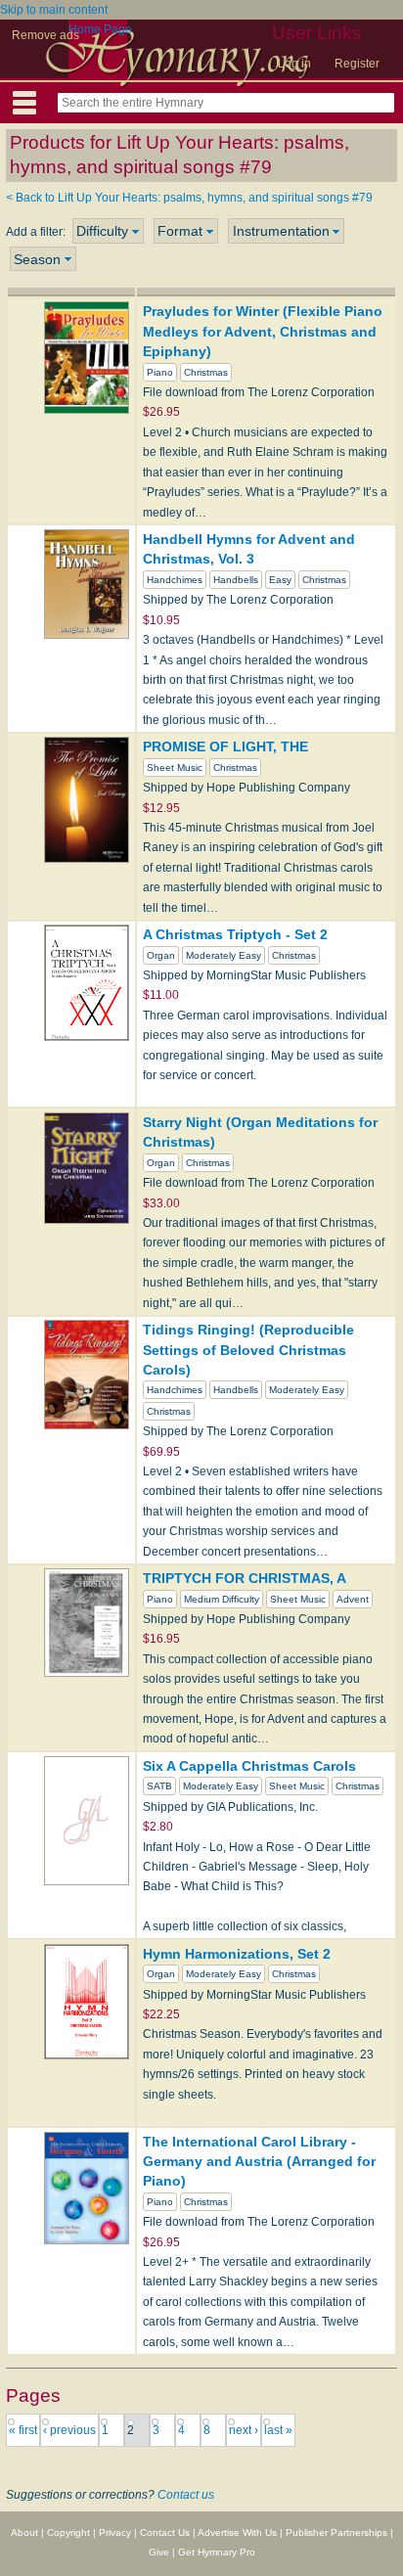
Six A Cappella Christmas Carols (249, 1766)
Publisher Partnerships (336, 2532)
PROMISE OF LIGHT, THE (225, 746)
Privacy (115, 2532)
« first (23, 2430)
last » (278, 2430)
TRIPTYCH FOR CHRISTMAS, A (245, 1578)
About (24, 2532)
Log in (294, 64)
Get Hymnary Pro (217, 2552)
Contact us (186, 2495)
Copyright (68, 2532)
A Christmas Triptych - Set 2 (235, 934)
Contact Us (165, 2532)
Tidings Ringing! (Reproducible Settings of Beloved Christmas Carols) (248, 1350)
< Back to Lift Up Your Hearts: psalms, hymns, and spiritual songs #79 (189, 198)
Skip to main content (54, 10)
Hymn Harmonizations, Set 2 (237, 1954)
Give (159, 2552)
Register (357, 64)
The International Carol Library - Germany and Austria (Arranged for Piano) (259, 2162)
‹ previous (69, 2430)
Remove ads (45, 35)
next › (244, 2430)
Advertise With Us (237, 2532)
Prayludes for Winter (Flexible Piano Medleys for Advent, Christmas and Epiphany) (263, 331)
